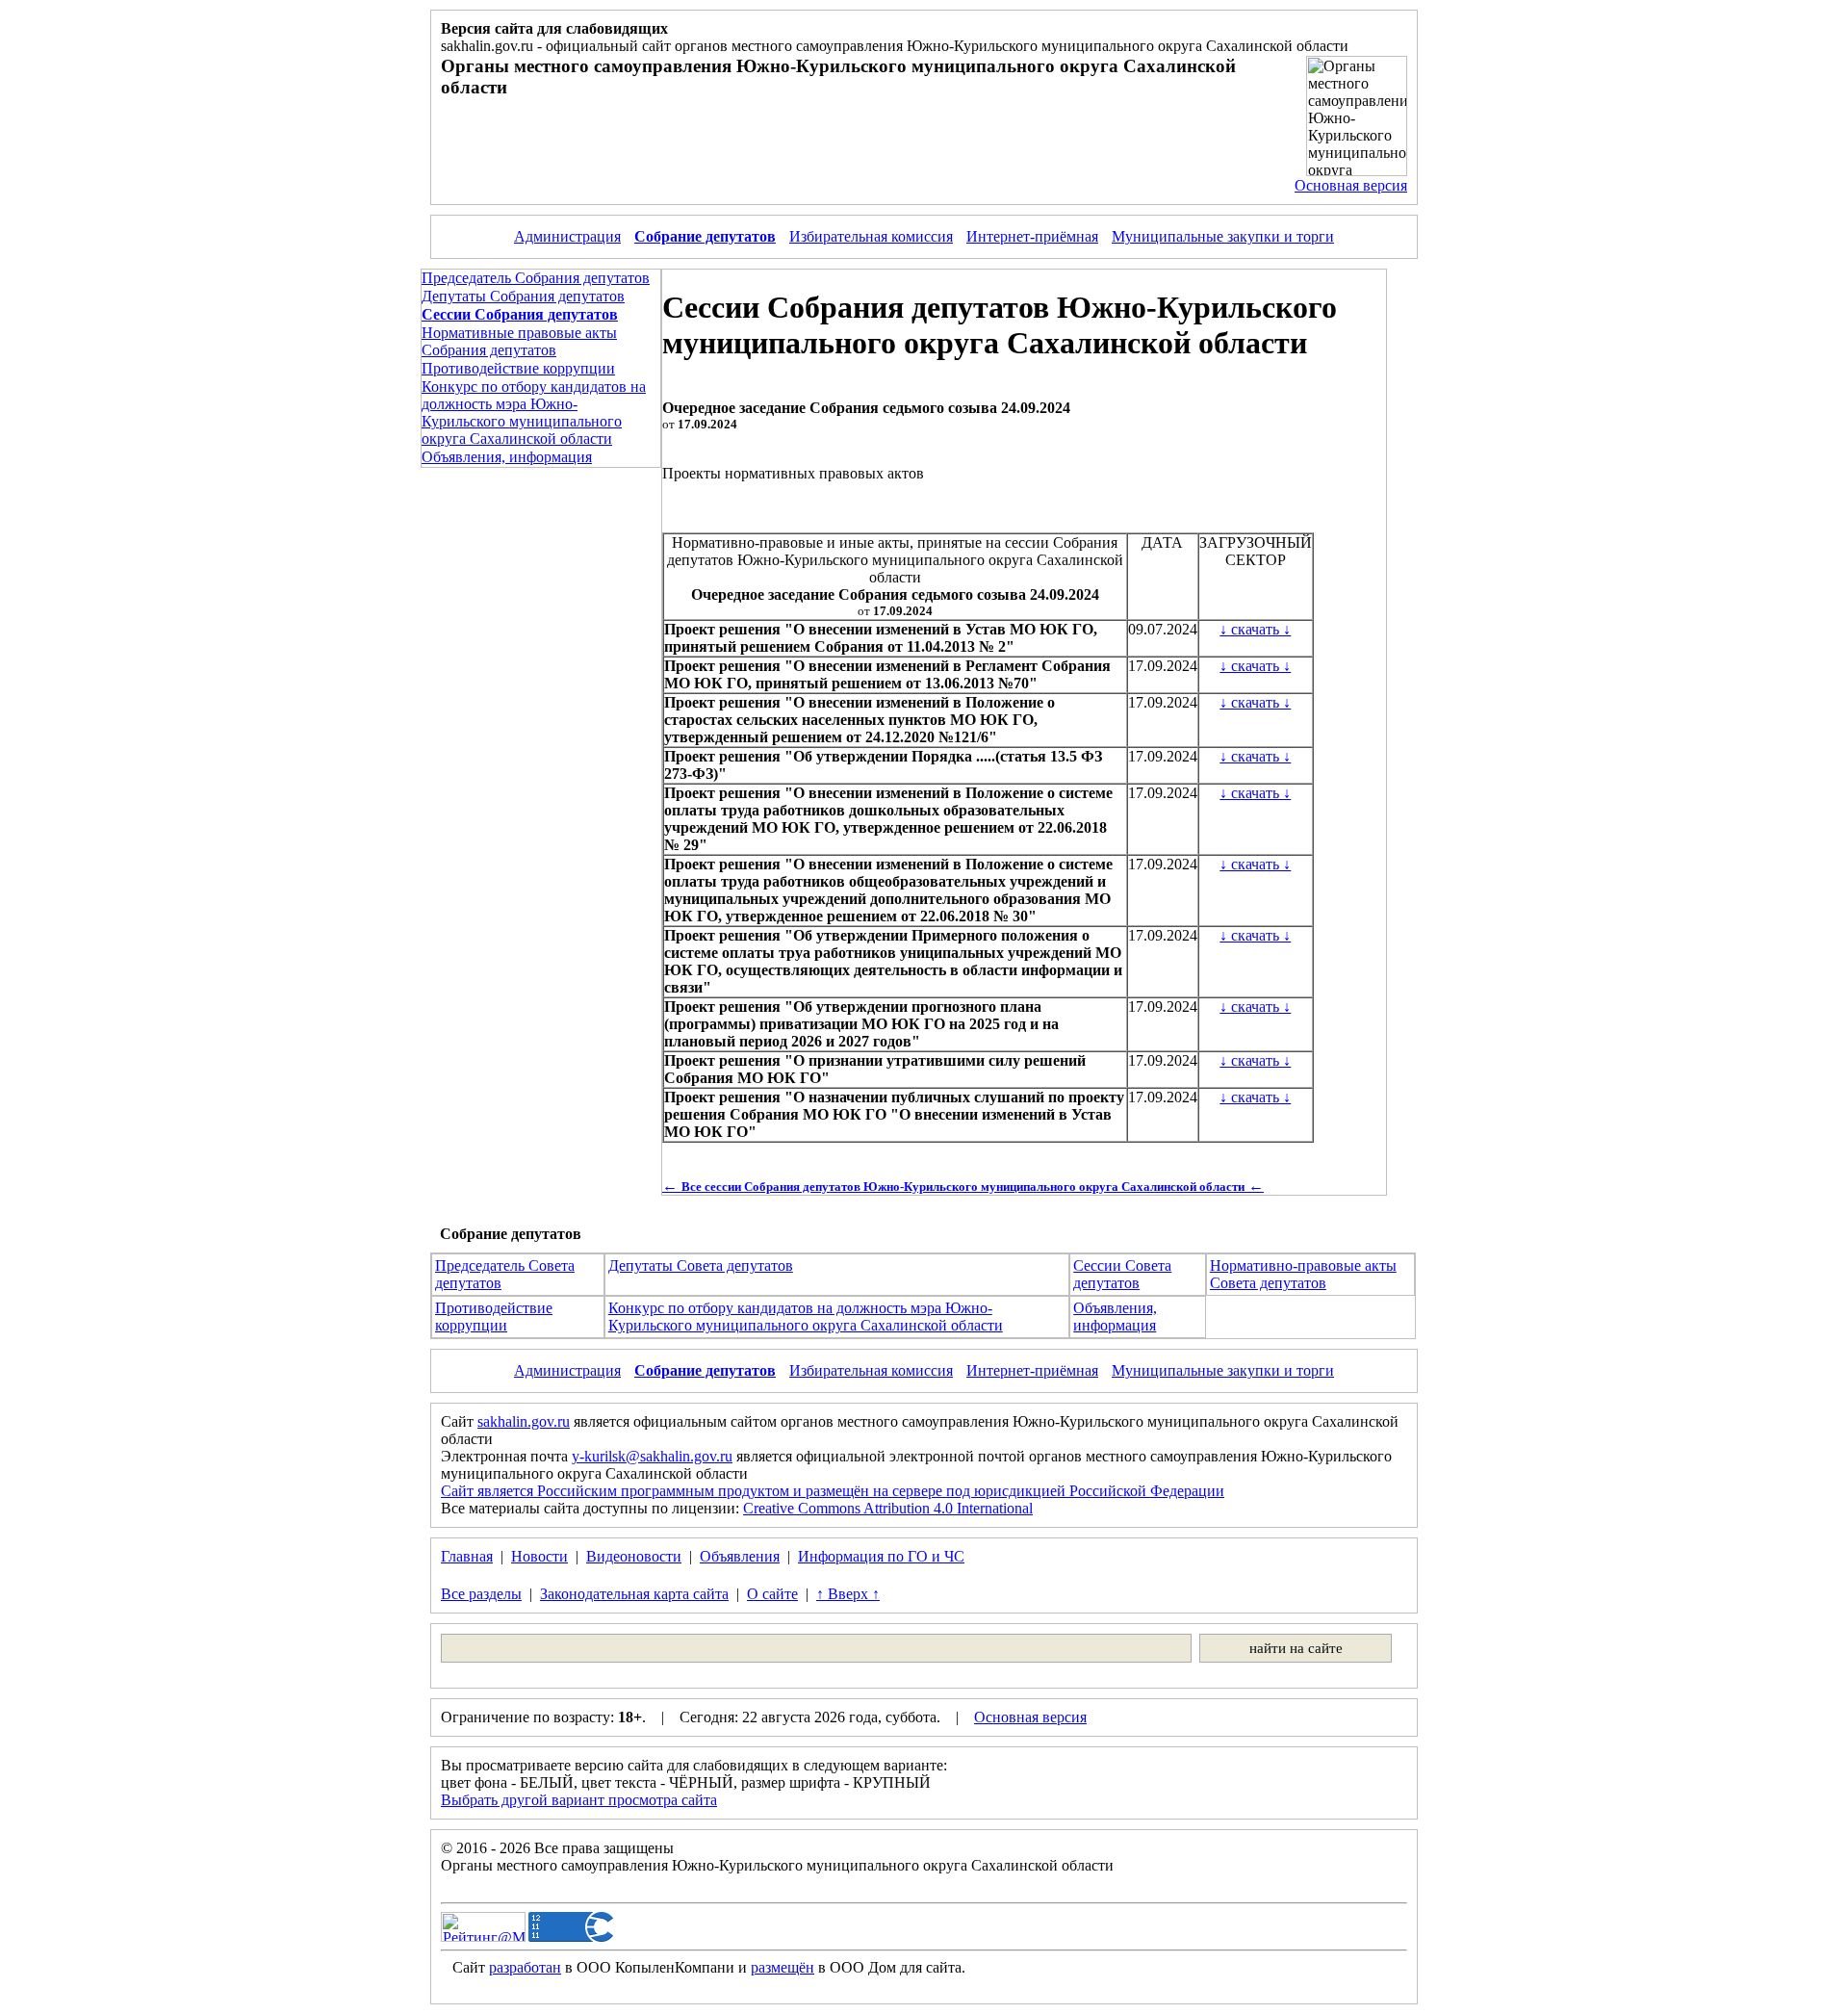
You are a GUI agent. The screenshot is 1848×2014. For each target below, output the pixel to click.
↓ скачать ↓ (1255, 629)
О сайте (772, 1594)
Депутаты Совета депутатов (701, 1265)
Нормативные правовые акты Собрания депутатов (519, 341)
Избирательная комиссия (871, 236)
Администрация (567, 236)
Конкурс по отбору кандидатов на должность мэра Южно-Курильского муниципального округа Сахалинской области (534, 413)
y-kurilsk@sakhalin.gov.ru (652, 1456)
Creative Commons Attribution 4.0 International (888, 1508)
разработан (525, 1967)
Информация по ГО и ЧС (881, 1556)
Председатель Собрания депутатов (536, 278)
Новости (539, 1556)
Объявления (740, 1556)
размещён (783, 1967)
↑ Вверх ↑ (848, 1594)
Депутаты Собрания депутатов (523, 296)
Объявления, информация (507, 457)
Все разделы (481, 1594)
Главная (467, 1556)
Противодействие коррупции (518, 368)
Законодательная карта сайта (634, 1594)
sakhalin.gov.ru (524, 1421)
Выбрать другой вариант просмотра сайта (579, 1800)
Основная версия (1351, 185)
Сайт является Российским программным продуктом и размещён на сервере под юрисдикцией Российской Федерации (833, 1491)
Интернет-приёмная (1032, 236)
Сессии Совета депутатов (1122, 1274)
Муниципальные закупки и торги (1223, 236)
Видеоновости (634, 1556)
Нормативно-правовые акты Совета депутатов (1303, 1274)
